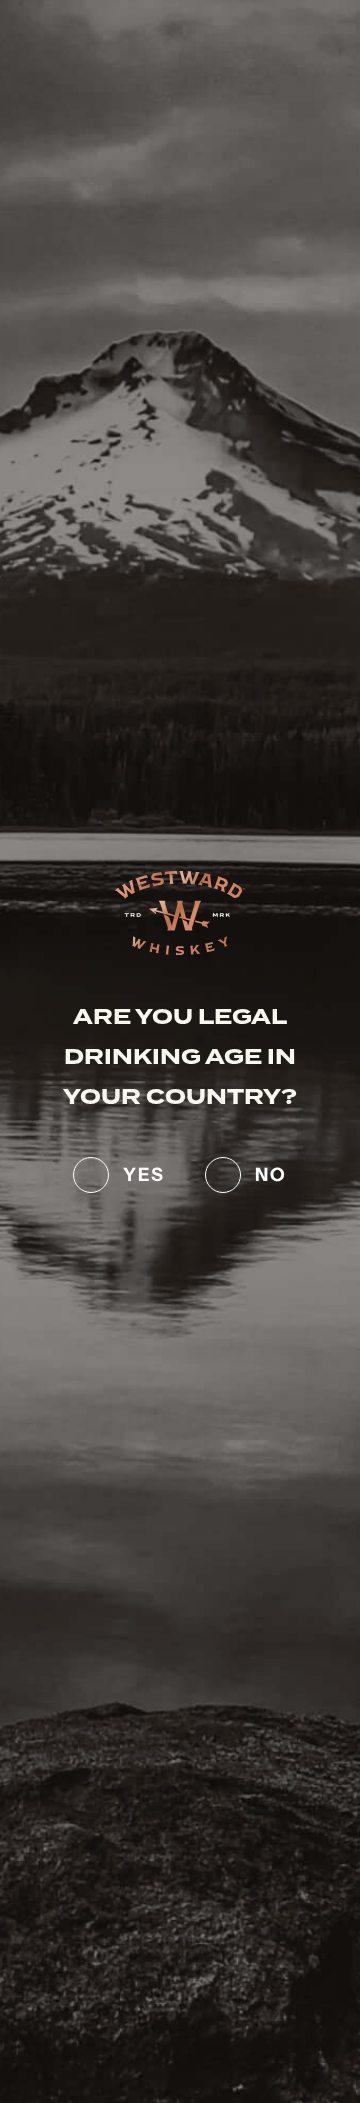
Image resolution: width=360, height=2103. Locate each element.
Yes (143, 1172)
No (271, 1172)
